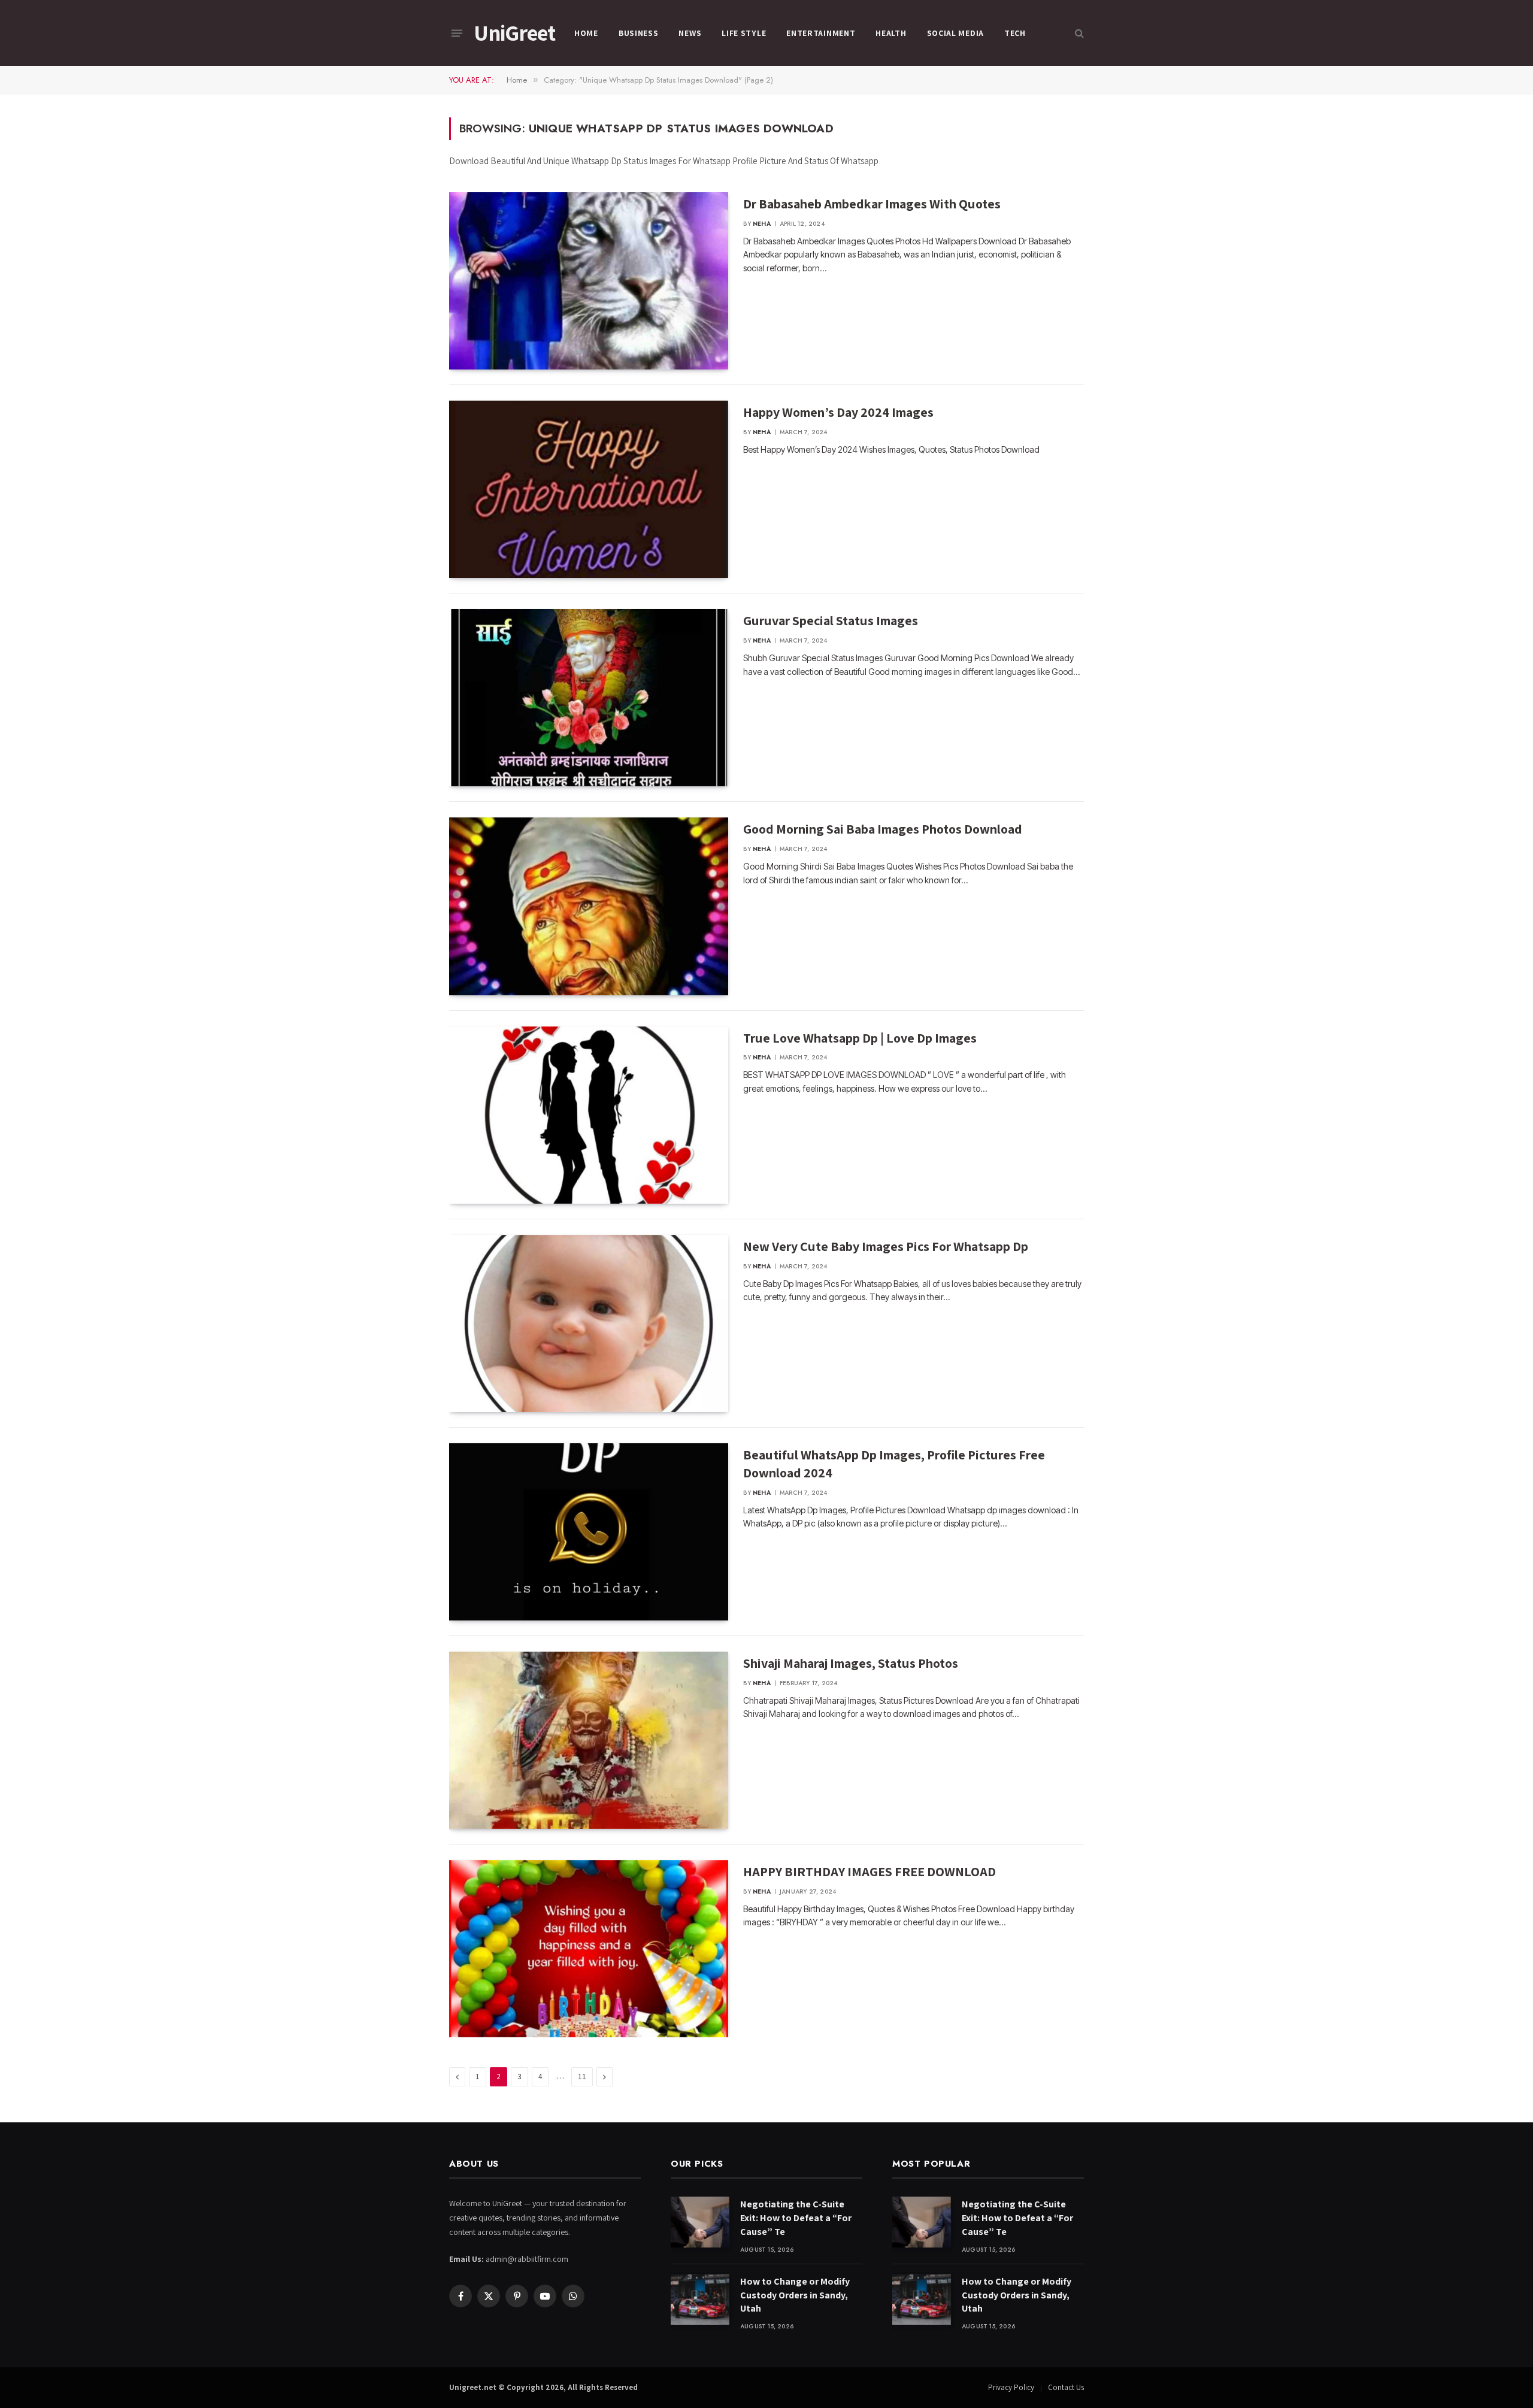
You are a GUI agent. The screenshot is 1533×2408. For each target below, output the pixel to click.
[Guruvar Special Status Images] (589, 698)
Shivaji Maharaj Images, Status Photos (851, 1663)
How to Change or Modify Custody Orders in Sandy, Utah (795, 2295)
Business (639, 33)
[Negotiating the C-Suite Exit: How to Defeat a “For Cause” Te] (700, 2222)
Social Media (955, 33)
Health (891, 33)
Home (586, 33)
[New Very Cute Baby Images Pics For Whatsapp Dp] (589, 1323)
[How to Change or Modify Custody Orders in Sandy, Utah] (700, 2299)
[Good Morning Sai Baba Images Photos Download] (589, 906)
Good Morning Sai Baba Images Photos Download (883, 829)
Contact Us (1066, 2387)
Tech (1015, 33)
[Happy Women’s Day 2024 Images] (589, 489)
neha (762, 224)
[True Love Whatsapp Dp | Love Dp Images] (589, 1115)
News (690, 33)
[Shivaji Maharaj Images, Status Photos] (589, 1740)
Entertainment (821, 33)
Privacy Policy (1011, 2387)
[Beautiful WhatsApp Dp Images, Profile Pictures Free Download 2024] (589, 1532)
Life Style (744, 33)
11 (582, 2077)
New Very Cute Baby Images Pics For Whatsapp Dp (886, 1246)
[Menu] (457, 33)
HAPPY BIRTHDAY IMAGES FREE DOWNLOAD (869, 1871)
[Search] (1078, 33)
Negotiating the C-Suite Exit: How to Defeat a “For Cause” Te (796, 2218)
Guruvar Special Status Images (831, 620)
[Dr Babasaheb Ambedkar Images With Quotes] (589, 281)
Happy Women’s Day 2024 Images (838, 412)
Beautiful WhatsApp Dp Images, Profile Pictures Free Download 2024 (894, 1464)
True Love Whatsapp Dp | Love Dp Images (860, 1038)
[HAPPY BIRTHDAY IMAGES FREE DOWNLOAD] (589, 1949)
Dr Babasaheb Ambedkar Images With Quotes (872, 204)
